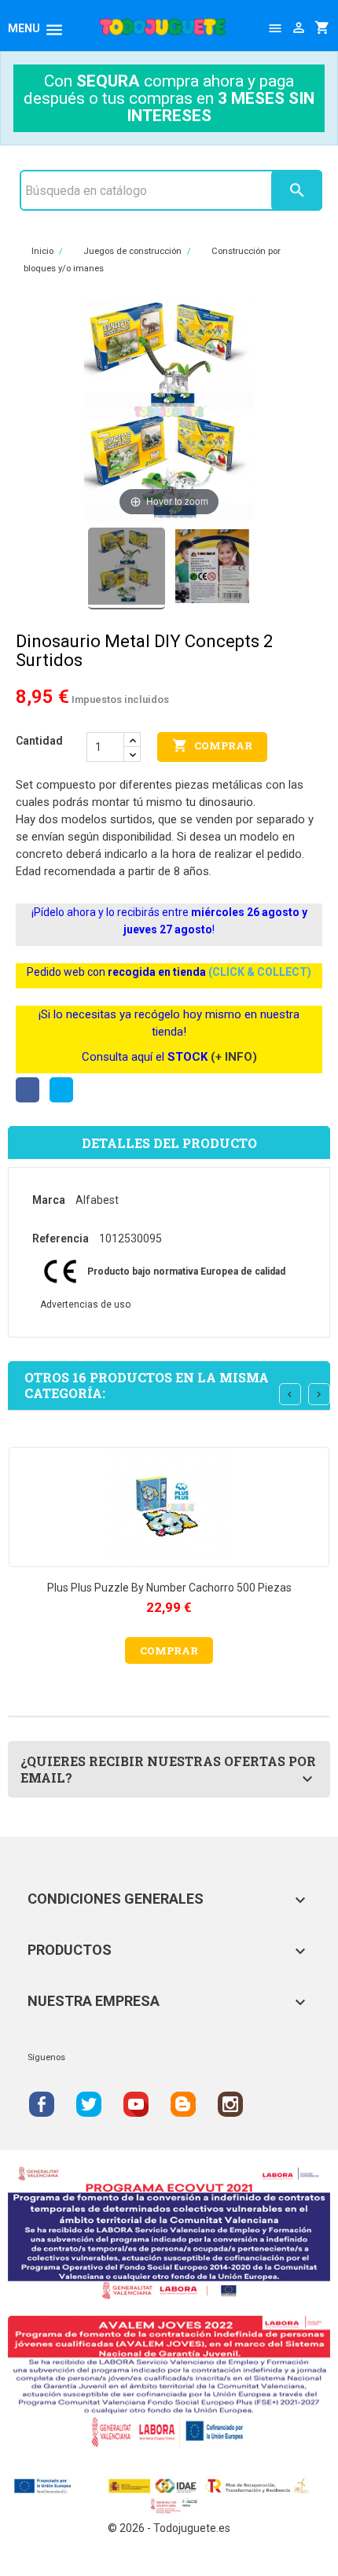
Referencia (61, 1238)
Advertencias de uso (85, 1305)
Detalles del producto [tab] (169, 1143)
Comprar (212, 745)
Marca (49, 1200)
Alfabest (97, 1200)
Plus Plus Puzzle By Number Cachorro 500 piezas (169, 1588)
